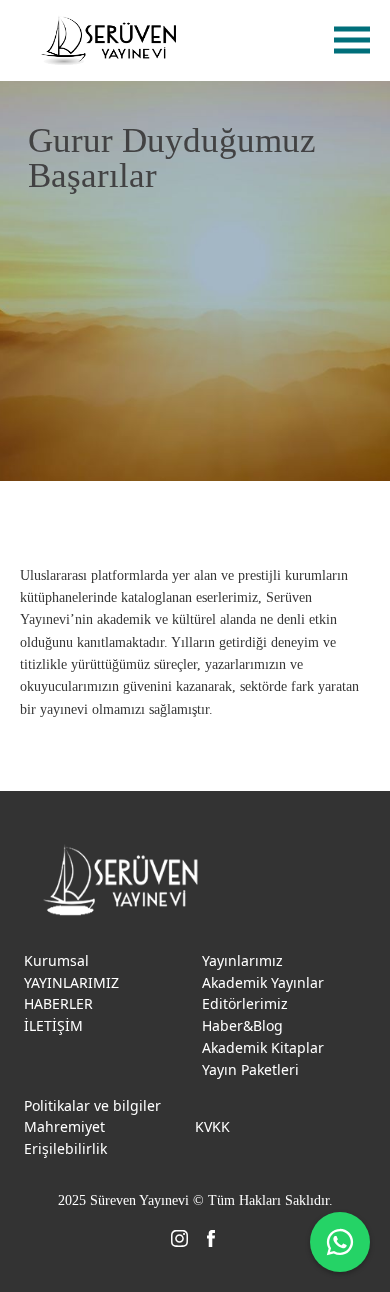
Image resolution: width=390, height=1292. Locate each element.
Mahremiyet (64, 1126)
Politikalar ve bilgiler (92, 1105)
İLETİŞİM (53, 1025)
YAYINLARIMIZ (71, 982)
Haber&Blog (242, 1025)
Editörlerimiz (245, 1003)
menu (352, 40)
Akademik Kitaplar (263, 1047)
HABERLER (58, 1003)
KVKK (212, 1126)
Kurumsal (56, 960)
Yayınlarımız (242, 960)
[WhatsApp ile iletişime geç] (340, 1242)
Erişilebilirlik (65, 1148)
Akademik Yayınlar (263, 982)
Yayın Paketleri (250, 1069)
